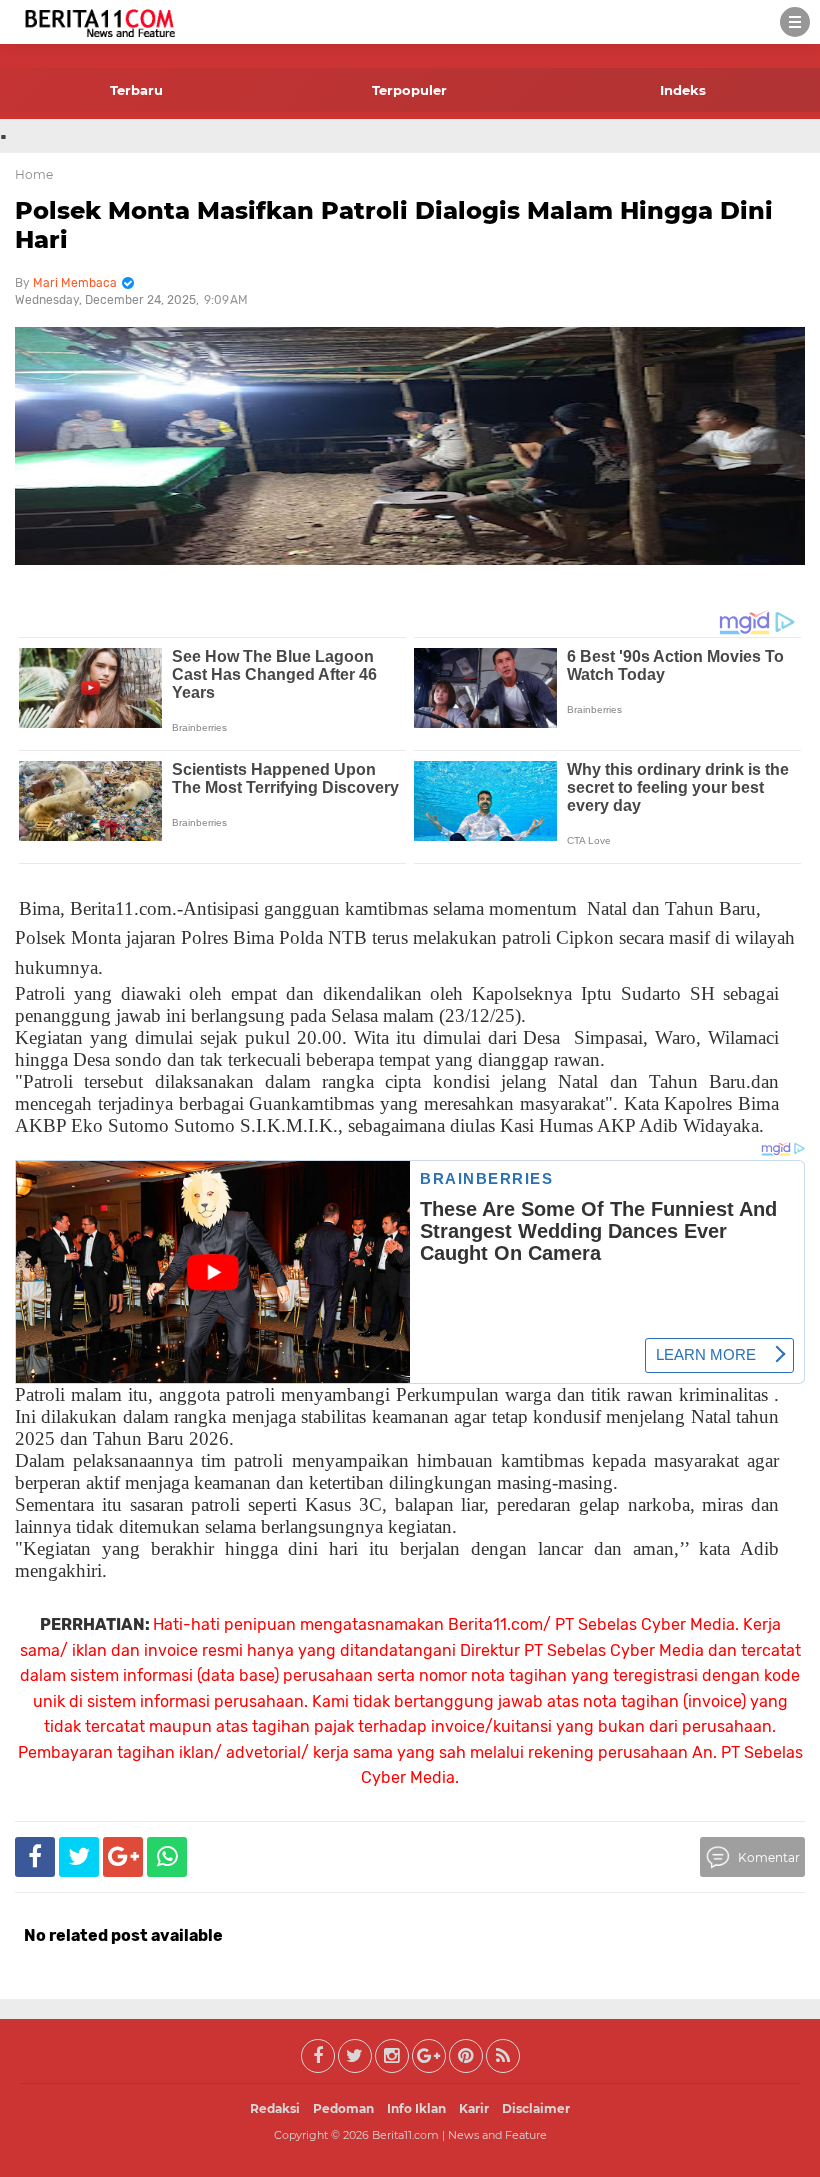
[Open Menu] (795, 22)
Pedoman (343, 2108)
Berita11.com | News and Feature (459, 2135)
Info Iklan (416, 2108)
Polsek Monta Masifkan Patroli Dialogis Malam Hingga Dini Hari (394, 225)
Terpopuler (409, 90)
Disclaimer (536, 2108)
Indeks (683, 90)
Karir (474, 2108)
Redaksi (275, 2108)
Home (34, 174)
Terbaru (136, 90)
